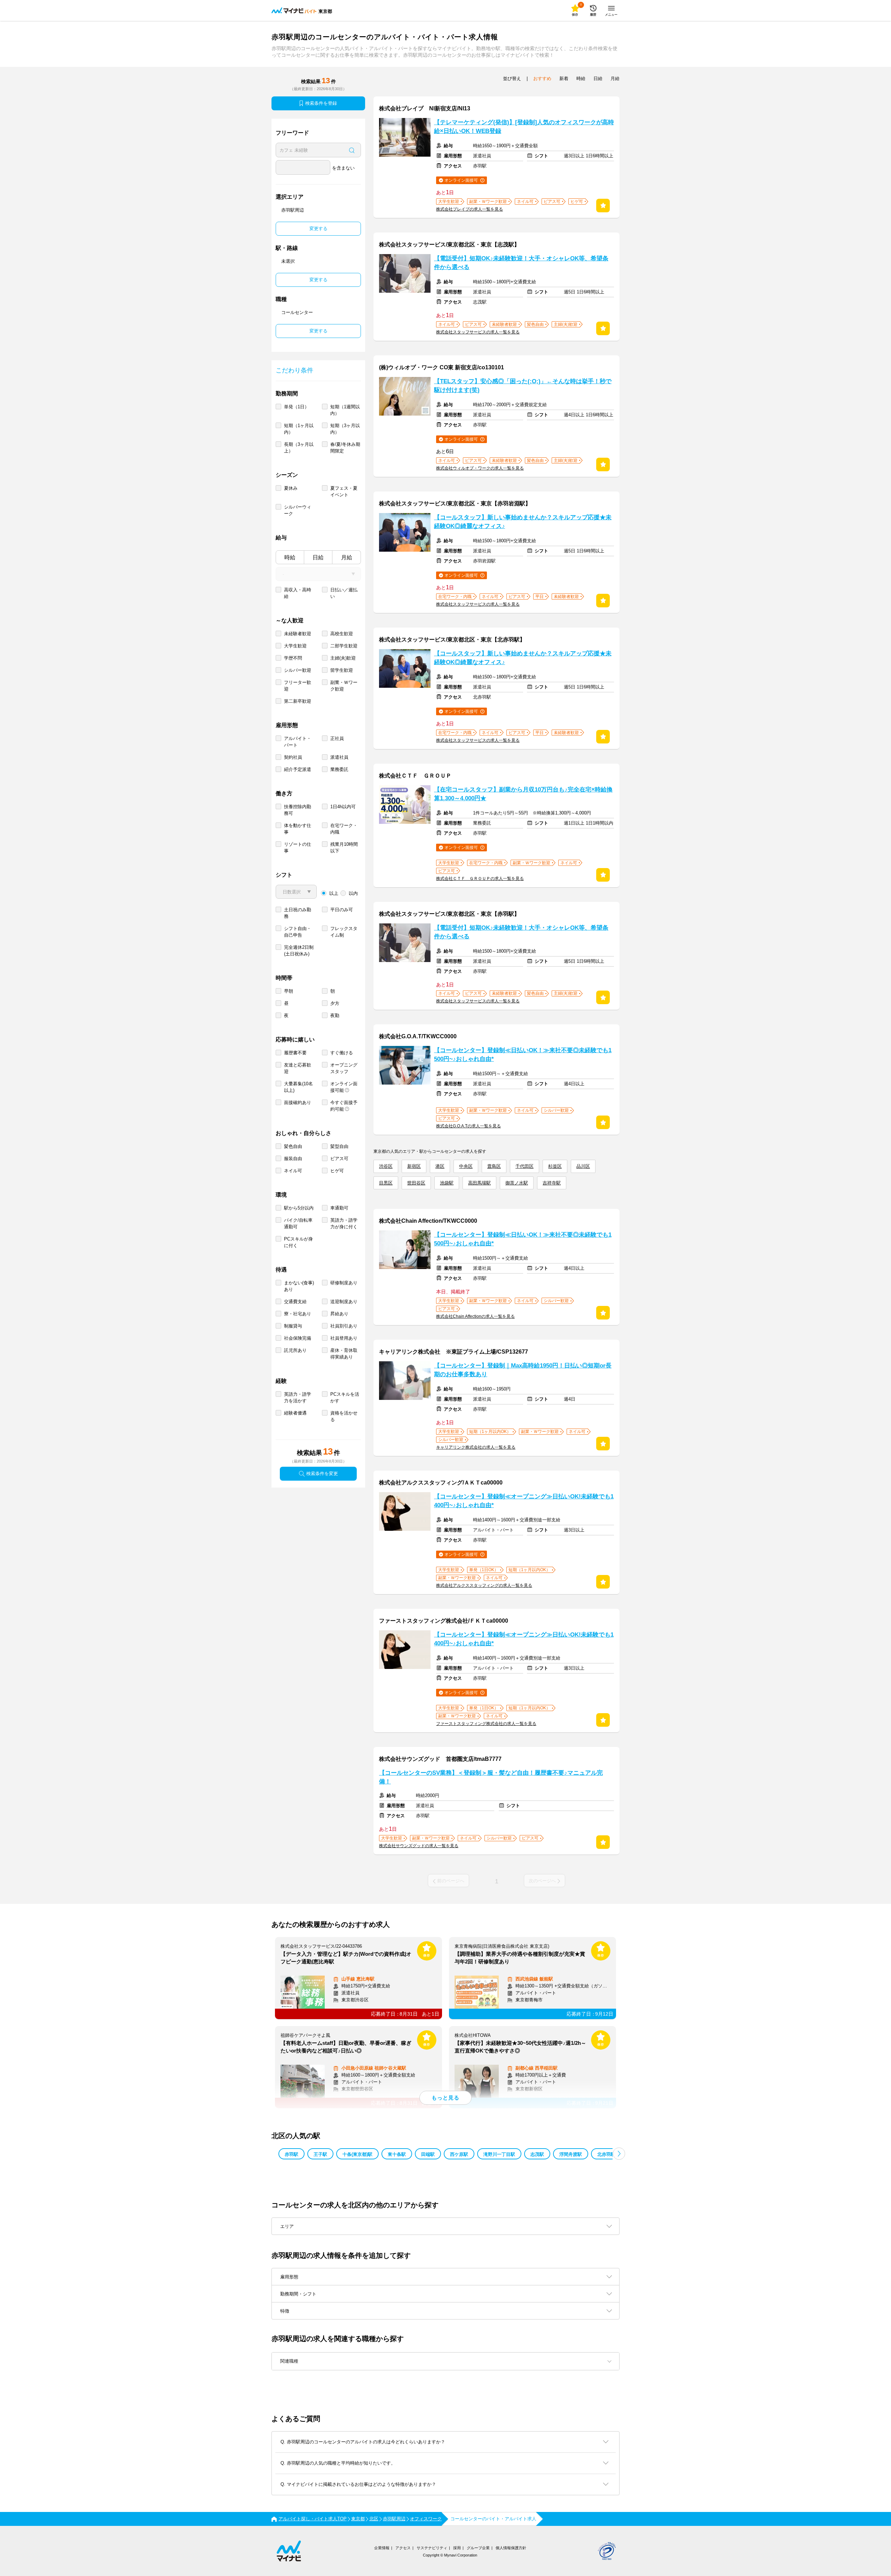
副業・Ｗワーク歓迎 (344, 686)
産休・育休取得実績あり (344, 1354)
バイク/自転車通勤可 (298, 1223)
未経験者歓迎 (298, 634)
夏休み (291, 488)
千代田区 (525, 1166)
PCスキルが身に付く (298, 1242)
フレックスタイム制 (344, 932)
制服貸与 (293, 1326)
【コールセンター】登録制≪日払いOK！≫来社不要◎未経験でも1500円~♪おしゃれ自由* (523, 1055)
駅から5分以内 (299, 1208)
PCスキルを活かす (345, 1397)
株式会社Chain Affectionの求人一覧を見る (475, 1316)
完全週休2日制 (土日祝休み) (299, 951)
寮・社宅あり (298, 1314)
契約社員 (293, 757)
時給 (290, 557)
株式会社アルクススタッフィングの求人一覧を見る (484, 1585)
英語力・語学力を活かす (298, 1397)
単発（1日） (297, 407)
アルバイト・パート (298, 742)
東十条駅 (397, 2154)
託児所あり (295, 1350)
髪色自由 (293, 1146)
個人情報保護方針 (511, 2548)
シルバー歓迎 (298, 670)
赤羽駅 (291, 2154)
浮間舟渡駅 (571, 2154)
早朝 (289, 991)
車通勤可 (339, 1208)
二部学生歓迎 (344, 646)
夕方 (335, 1003)
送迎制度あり (344, 1302)
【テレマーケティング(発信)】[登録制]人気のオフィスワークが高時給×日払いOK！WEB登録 (524, 127)
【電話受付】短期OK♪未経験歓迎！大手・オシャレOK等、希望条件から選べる (521, 263)
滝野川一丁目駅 (499, 2154)
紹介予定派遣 (298, 769)
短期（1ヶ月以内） (299, 429)
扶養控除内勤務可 (298, 810)
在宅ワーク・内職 (344, 829)
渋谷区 (386, 1166)
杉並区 (555, 1166)
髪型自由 (339, 1146)
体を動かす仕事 (298, 829)
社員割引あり (344, 1326)
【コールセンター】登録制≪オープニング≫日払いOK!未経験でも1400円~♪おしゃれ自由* (524, 1501)
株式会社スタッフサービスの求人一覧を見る (478, 332)
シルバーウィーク (298, 510)
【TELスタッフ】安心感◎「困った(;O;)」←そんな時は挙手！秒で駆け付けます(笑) (523, 386)
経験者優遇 (295, 1413)
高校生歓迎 (342, 634)
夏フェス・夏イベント (344, 491)
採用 (457, 2548)
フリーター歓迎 (298, 686)
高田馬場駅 (479, 1183)
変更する (318, 229)
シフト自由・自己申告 (298, 932)
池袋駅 (447, 1183)
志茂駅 (537, 2154)
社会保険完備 (298, 1338)
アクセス (403, 2548)
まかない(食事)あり (299, 1286)
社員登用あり (344, 1338)
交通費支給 (295, 1302)
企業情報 (382, 2548)
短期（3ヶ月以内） (345, 429)
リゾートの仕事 (298, 848)
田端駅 (428, 2154)
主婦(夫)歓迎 (343, 658)
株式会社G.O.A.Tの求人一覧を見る (468, 1126)
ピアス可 (339, 1159)
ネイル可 (293, 1171)
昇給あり (339, 1314)
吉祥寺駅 (552, 1183)
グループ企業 (478, 2548)
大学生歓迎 (295, 646)
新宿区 (414, 1166)
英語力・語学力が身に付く (344, 1223)
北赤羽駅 (606, 2154)
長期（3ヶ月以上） (299, 448)
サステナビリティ (432, 2548)
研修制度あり (344, 1283)
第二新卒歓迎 (298, 701)
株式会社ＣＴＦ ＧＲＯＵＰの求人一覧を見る (480, 879)
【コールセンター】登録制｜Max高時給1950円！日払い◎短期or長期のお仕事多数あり (523, 1370)
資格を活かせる (344, 1416)
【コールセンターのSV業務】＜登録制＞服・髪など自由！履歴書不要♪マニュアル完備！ (491, 1777)
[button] (619, 2154)
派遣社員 (339, 757)
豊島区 (494, 1166)
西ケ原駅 (459, 2154)
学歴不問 (293, 658)
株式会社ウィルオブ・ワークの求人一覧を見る (480, 468)
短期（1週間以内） (345, 410)
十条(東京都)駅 (357, 2154)
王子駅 (320, 2154)
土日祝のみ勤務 (298, 913)
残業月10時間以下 (344, 848)
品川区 (583, 1166)
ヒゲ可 (337, 1171)
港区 (440, 1166)
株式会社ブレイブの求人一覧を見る (470, 209)
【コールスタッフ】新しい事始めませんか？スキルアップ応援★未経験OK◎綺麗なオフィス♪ (523, 522)
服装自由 (293, 1159)
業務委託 (339, 769)
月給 (347, 557)
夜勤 (335, 1015)
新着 (564, 78)
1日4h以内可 (343, 807)
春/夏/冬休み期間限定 (345, 448)
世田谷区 (416, 1183)
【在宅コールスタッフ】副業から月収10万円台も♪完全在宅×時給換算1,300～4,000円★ (523, 794)
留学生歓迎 (342, 670)
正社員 (337, 738)
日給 (318, 557)
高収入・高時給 (298, 593)
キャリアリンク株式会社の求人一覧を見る (476, 1447)
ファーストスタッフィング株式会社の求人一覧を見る (486, 1724)
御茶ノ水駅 (517, 1183)
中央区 (466, 1166)
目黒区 (386, 1183)
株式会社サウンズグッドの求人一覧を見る (419, 1846)
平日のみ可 (342, 910)
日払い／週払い (344, 593)
